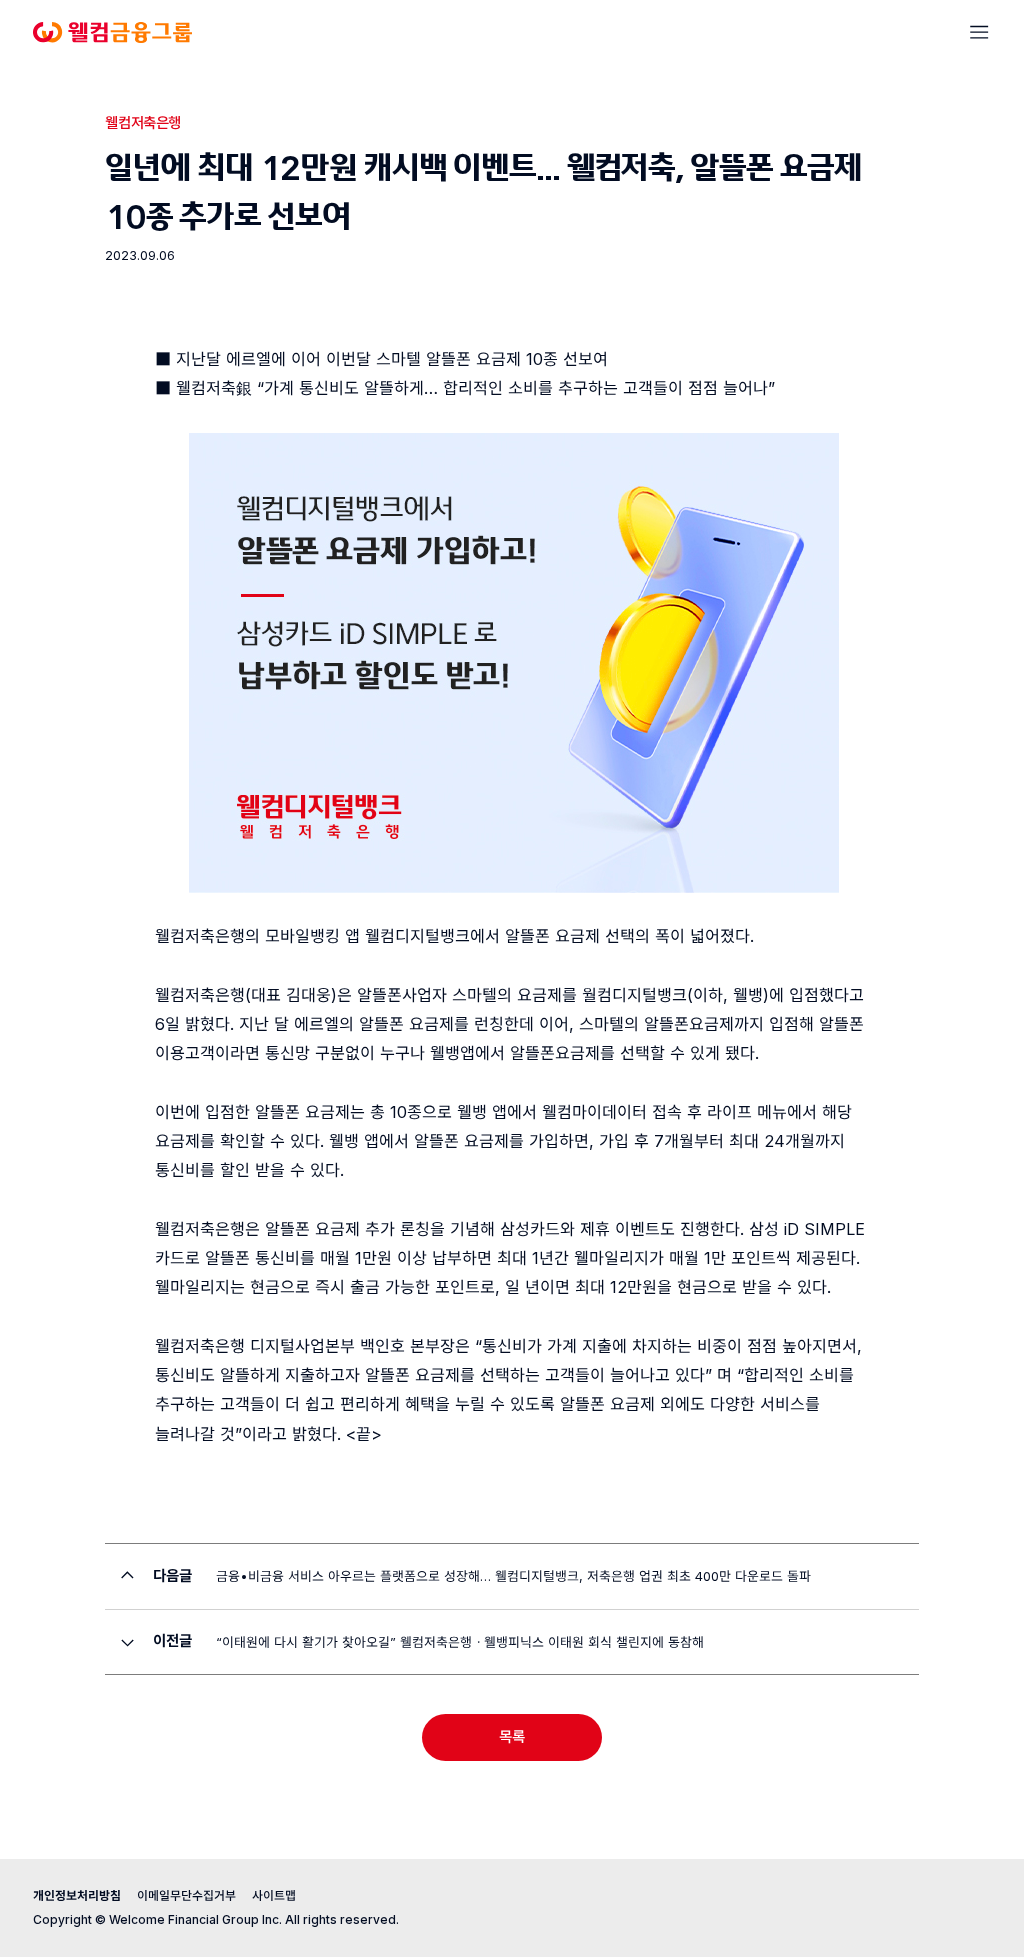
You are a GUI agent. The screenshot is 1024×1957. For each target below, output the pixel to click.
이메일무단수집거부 (186, 1895)
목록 (512, 1737)
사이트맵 (274, 1895)
